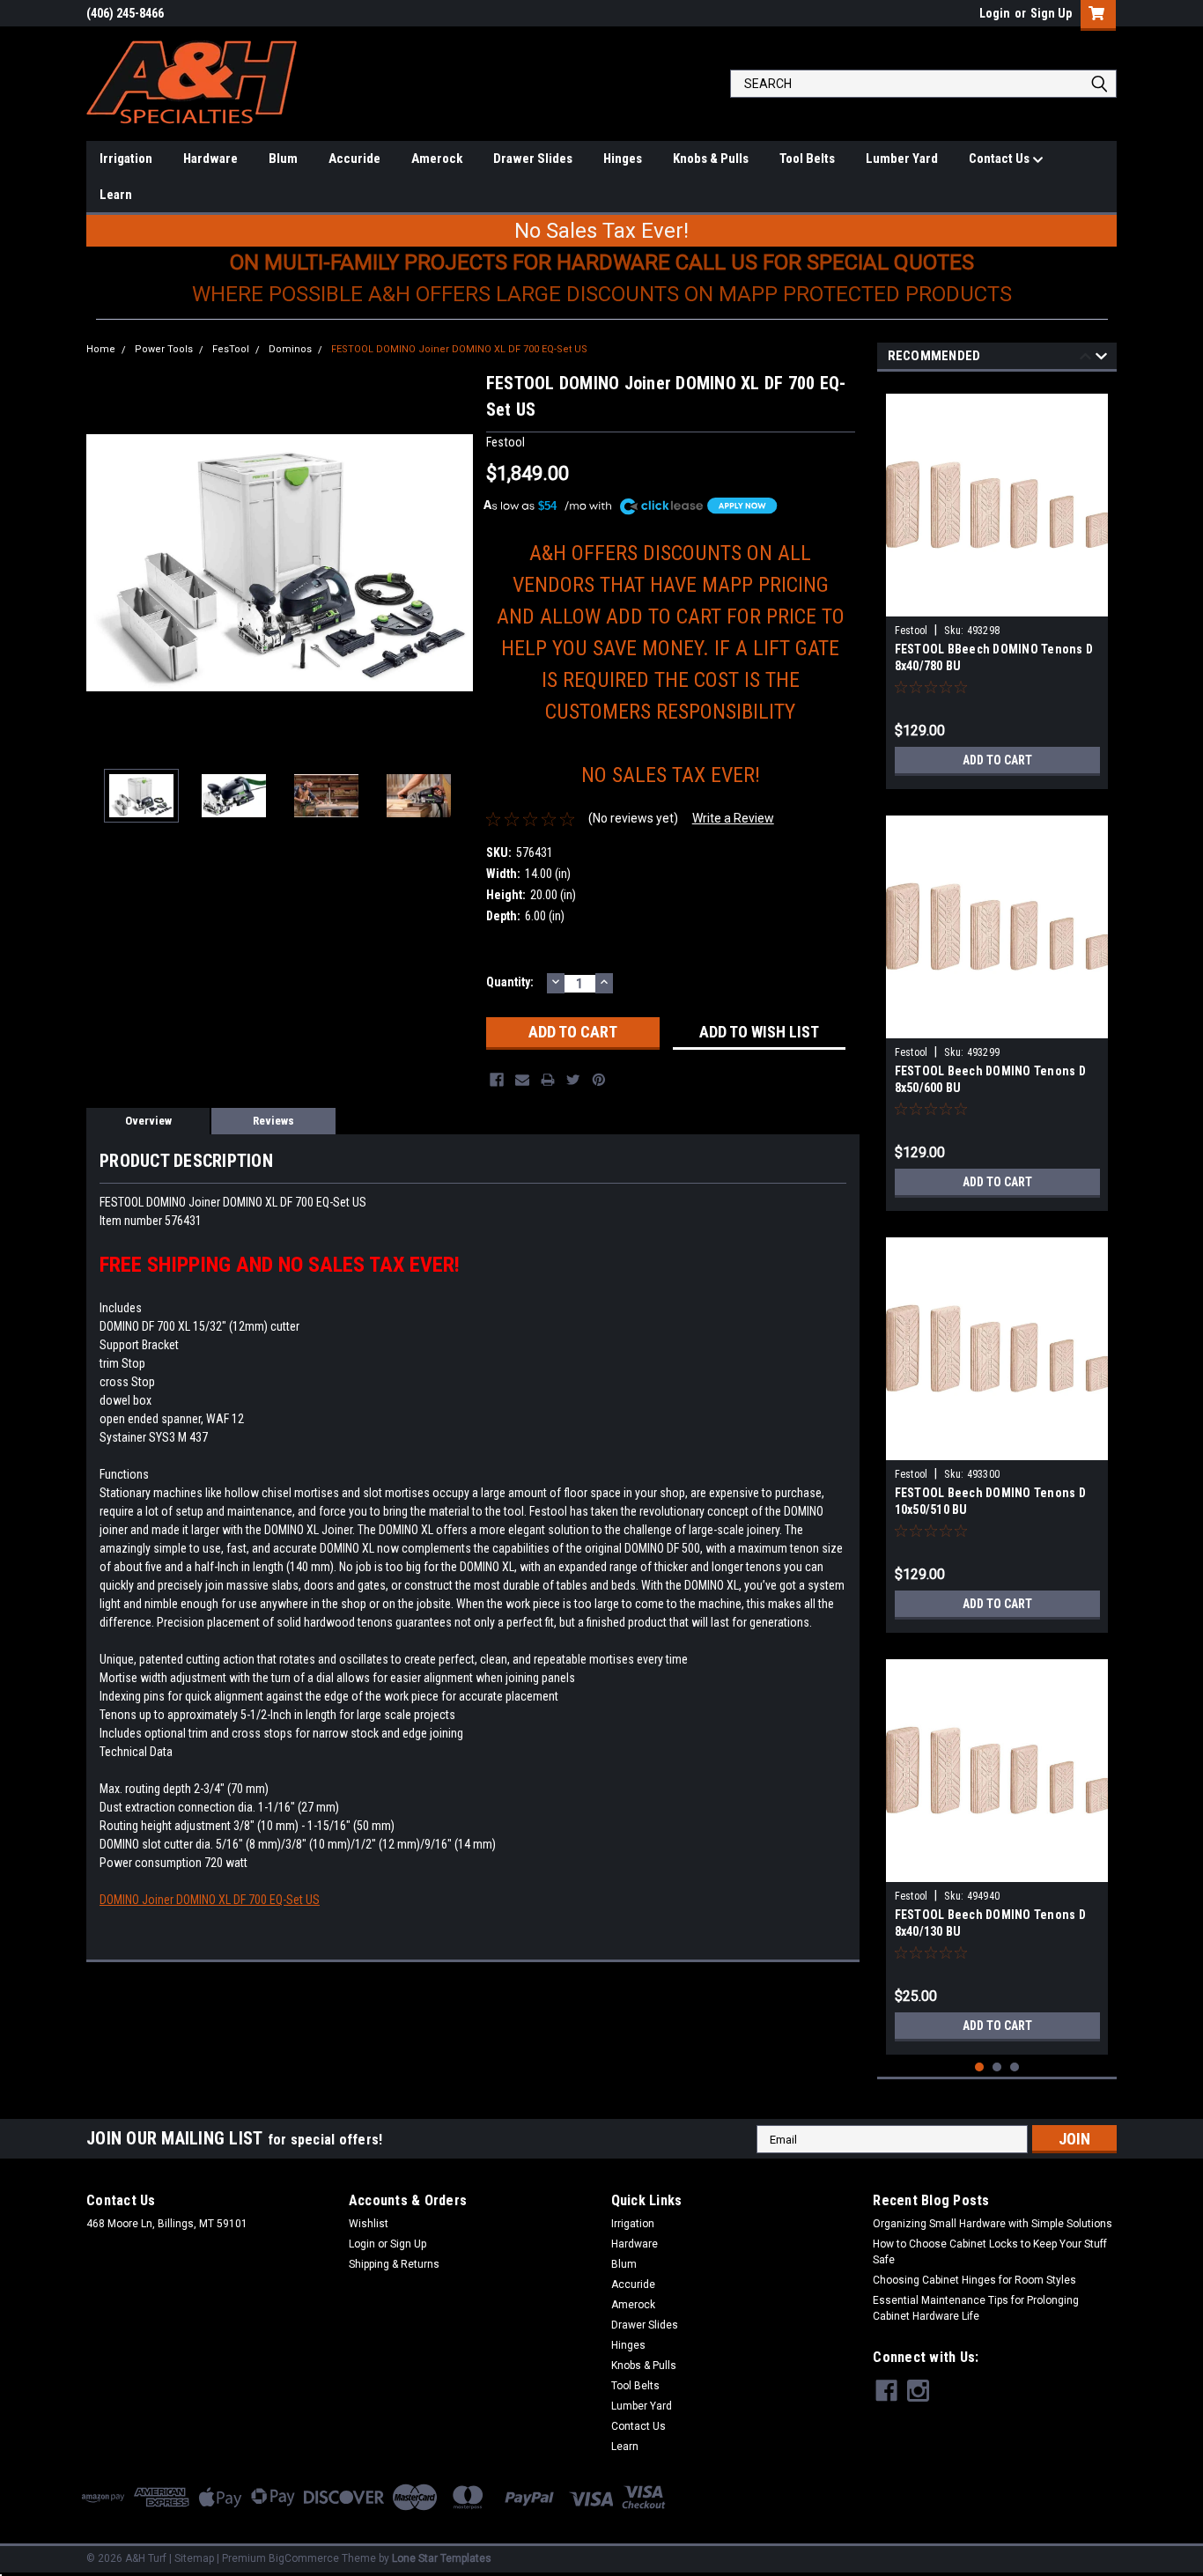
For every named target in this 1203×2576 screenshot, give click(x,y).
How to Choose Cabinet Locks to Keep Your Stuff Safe (990, 2252)
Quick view (997, 603)
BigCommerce (304, 2558)
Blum (283, 159)
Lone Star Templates (442, 2558)
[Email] (522, 1080)
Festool (911, 631)
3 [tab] (1015, 2067)
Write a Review (733, 818)
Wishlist (369, 2224)
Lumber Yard (902, 159)
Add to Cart (997, 760)
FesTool (231, 349)
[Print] (548, 1080)
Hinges (623, 159)
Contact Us (1000, 159)
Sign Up (1051, 13)
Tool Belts (807, 159)
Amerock (437, 159)
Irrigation (126, 159)
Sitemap (194, 2558)
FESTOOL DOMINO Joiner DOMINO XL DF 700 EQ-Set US (459, 349)
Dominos (290, 349)
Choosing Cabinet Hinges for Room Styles (974, 2280)
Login (995, 13)
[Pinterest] (599, 1080)
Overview (148, 1121)
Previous (104, 562)
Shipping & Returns (394, 2264)
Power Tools (164, 349)
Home (101, 349)
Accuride (354, 159)
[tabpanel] (997, 585)
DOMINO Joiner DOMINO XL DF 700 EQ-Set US (210, 1900)
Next (455, 562)
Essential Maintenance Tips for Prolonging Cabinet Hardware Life (976, 2308)
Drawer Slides (533, 159)
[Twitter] (573, 1080)
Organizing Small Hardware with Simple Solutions (993, 2224)
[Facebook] (497, 1080)
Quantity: (510, 982)
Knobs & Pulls (711, 159)
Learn (116, 195)
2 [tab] (997, 2067)
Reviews (273, 1121)
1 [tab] (980, 2067)
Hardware (210, 159)
